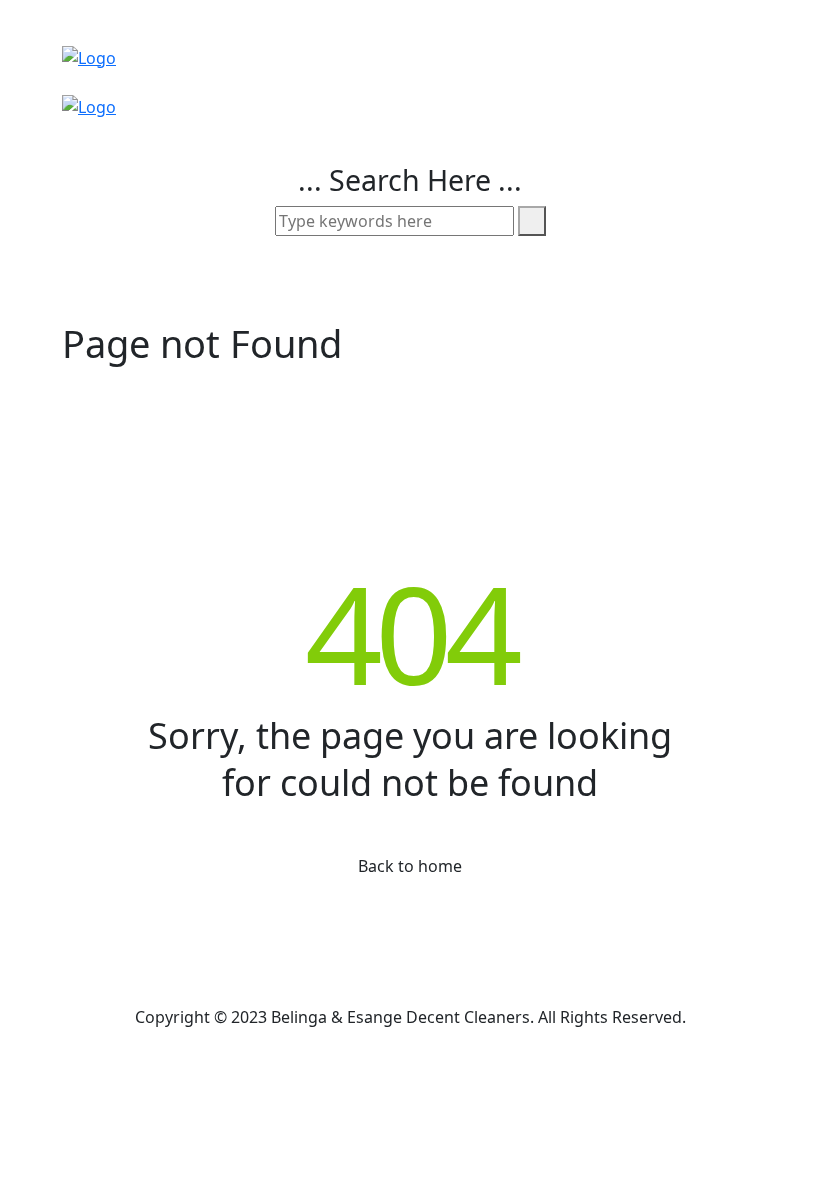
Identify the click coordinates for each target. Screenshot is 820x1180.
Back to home (410, 866)
